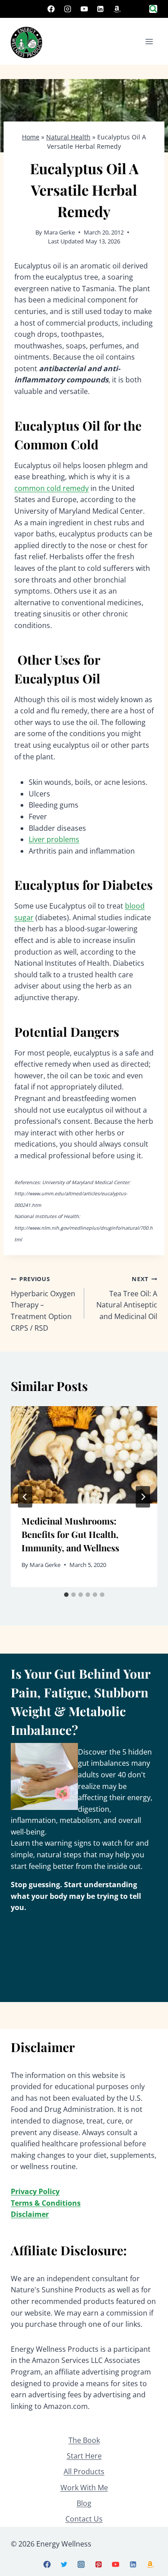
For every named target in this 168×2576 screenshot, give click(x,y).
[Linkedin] (100, 9)
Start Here (84, 2456)
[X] (64, 2564)
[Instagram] (68, 9)
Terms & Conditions (46, 2203)
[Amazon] (117, 9)
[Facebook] (51, 9)
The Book (84, 2440)
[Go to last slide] (25, 1497)
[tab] (66, 1595)
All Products (84, 2471)
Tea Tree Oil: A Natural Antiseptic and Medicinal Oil (127, 1298)
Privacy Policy (35, 2191)
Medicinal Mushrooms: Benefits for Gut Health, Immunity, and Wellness (70, 1534)
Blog (84, 2503)
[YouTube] (84, 9)
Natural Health (68, 137)
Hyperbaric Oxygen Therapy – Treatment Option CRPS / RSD (43, 1304)
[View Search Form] (153, 9)
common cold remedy (52, 488)
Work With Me (84, 2488)
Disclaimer (30, 2214)
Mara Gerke (59, 232)
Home (31, 137)
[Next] (143, 1497)
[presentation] (84, 1455)
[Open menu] (149, 41)
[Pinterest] (99, 2564)
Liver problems (54, 839)
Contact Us (84, 2519)
